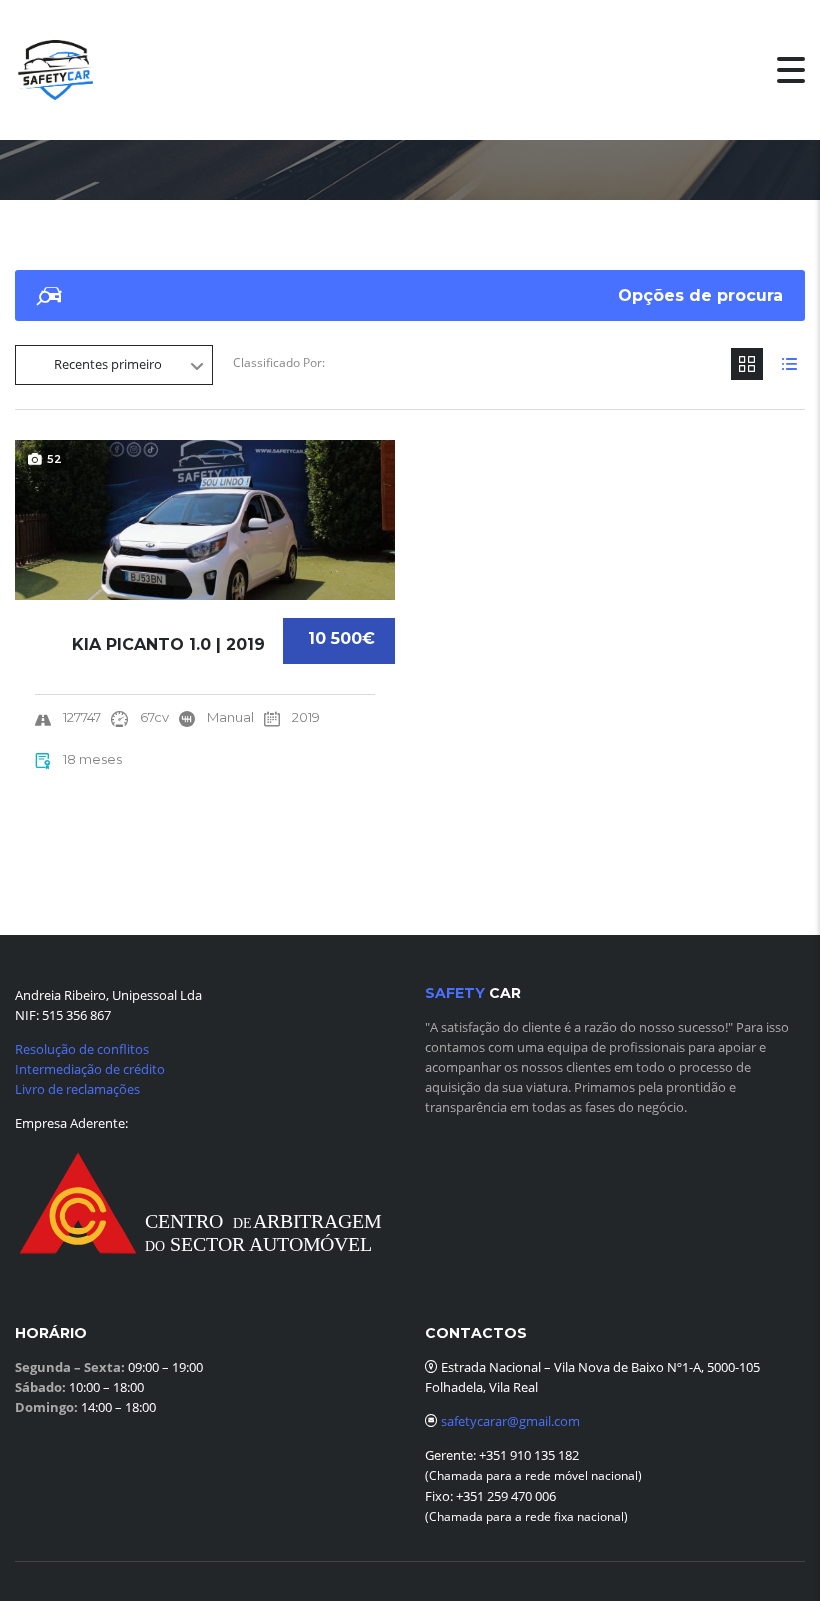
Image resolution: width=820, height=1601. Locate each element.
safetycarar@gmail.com (510, 1421)
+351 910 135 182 (527, 1455)
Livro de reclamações (77, 1089)
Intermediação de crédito (90, 1069)
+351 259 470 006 (506, 1496)
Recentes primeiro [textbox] (108, 364)
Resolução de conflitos (82, 1049)
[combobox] (114, 365)
